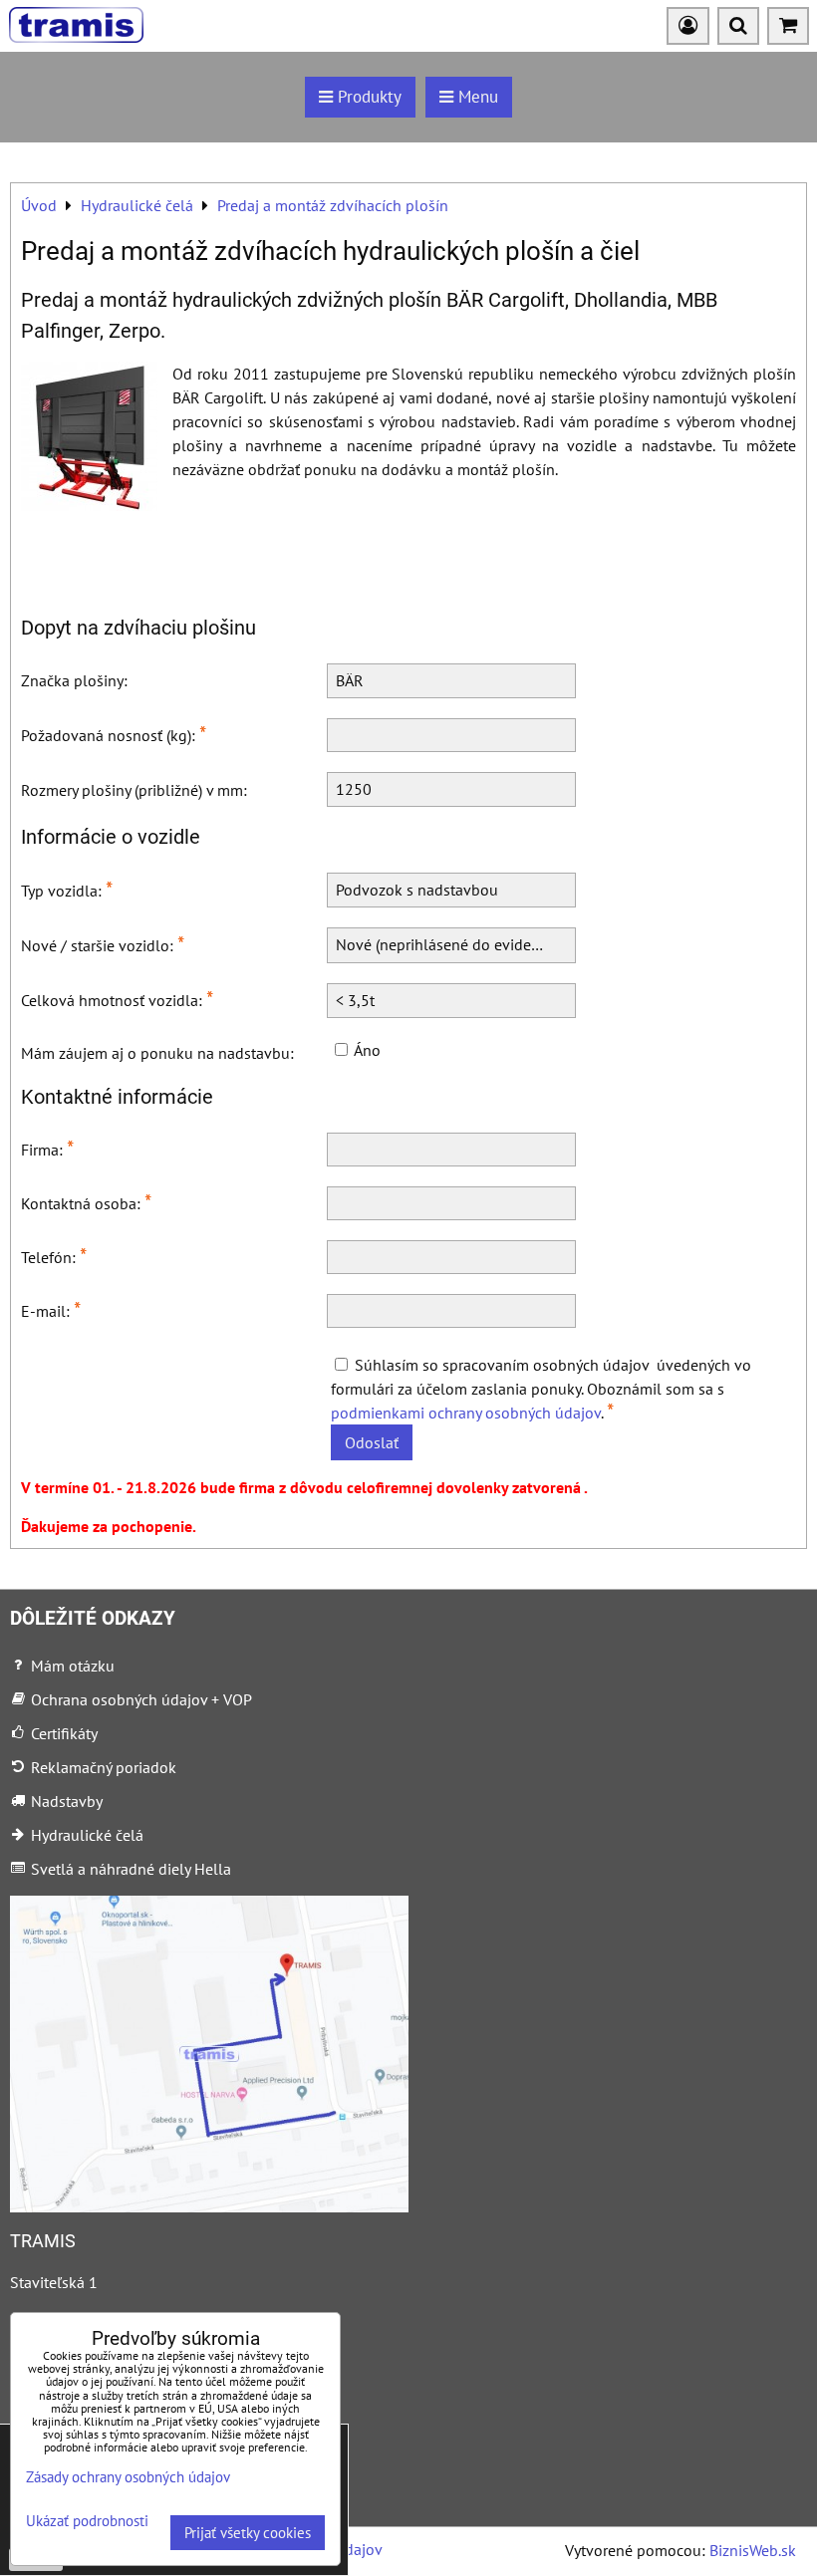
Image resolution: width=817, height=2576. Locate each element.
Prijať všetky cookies (248, 2533)
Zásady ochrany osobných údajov (128, 2477)
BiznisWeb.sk (753, 2550)
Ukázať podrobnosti (87, 2522)
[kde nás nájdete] (209, 2206)
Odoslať (372, 1442)
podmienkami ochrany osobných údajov (466, 1413)
